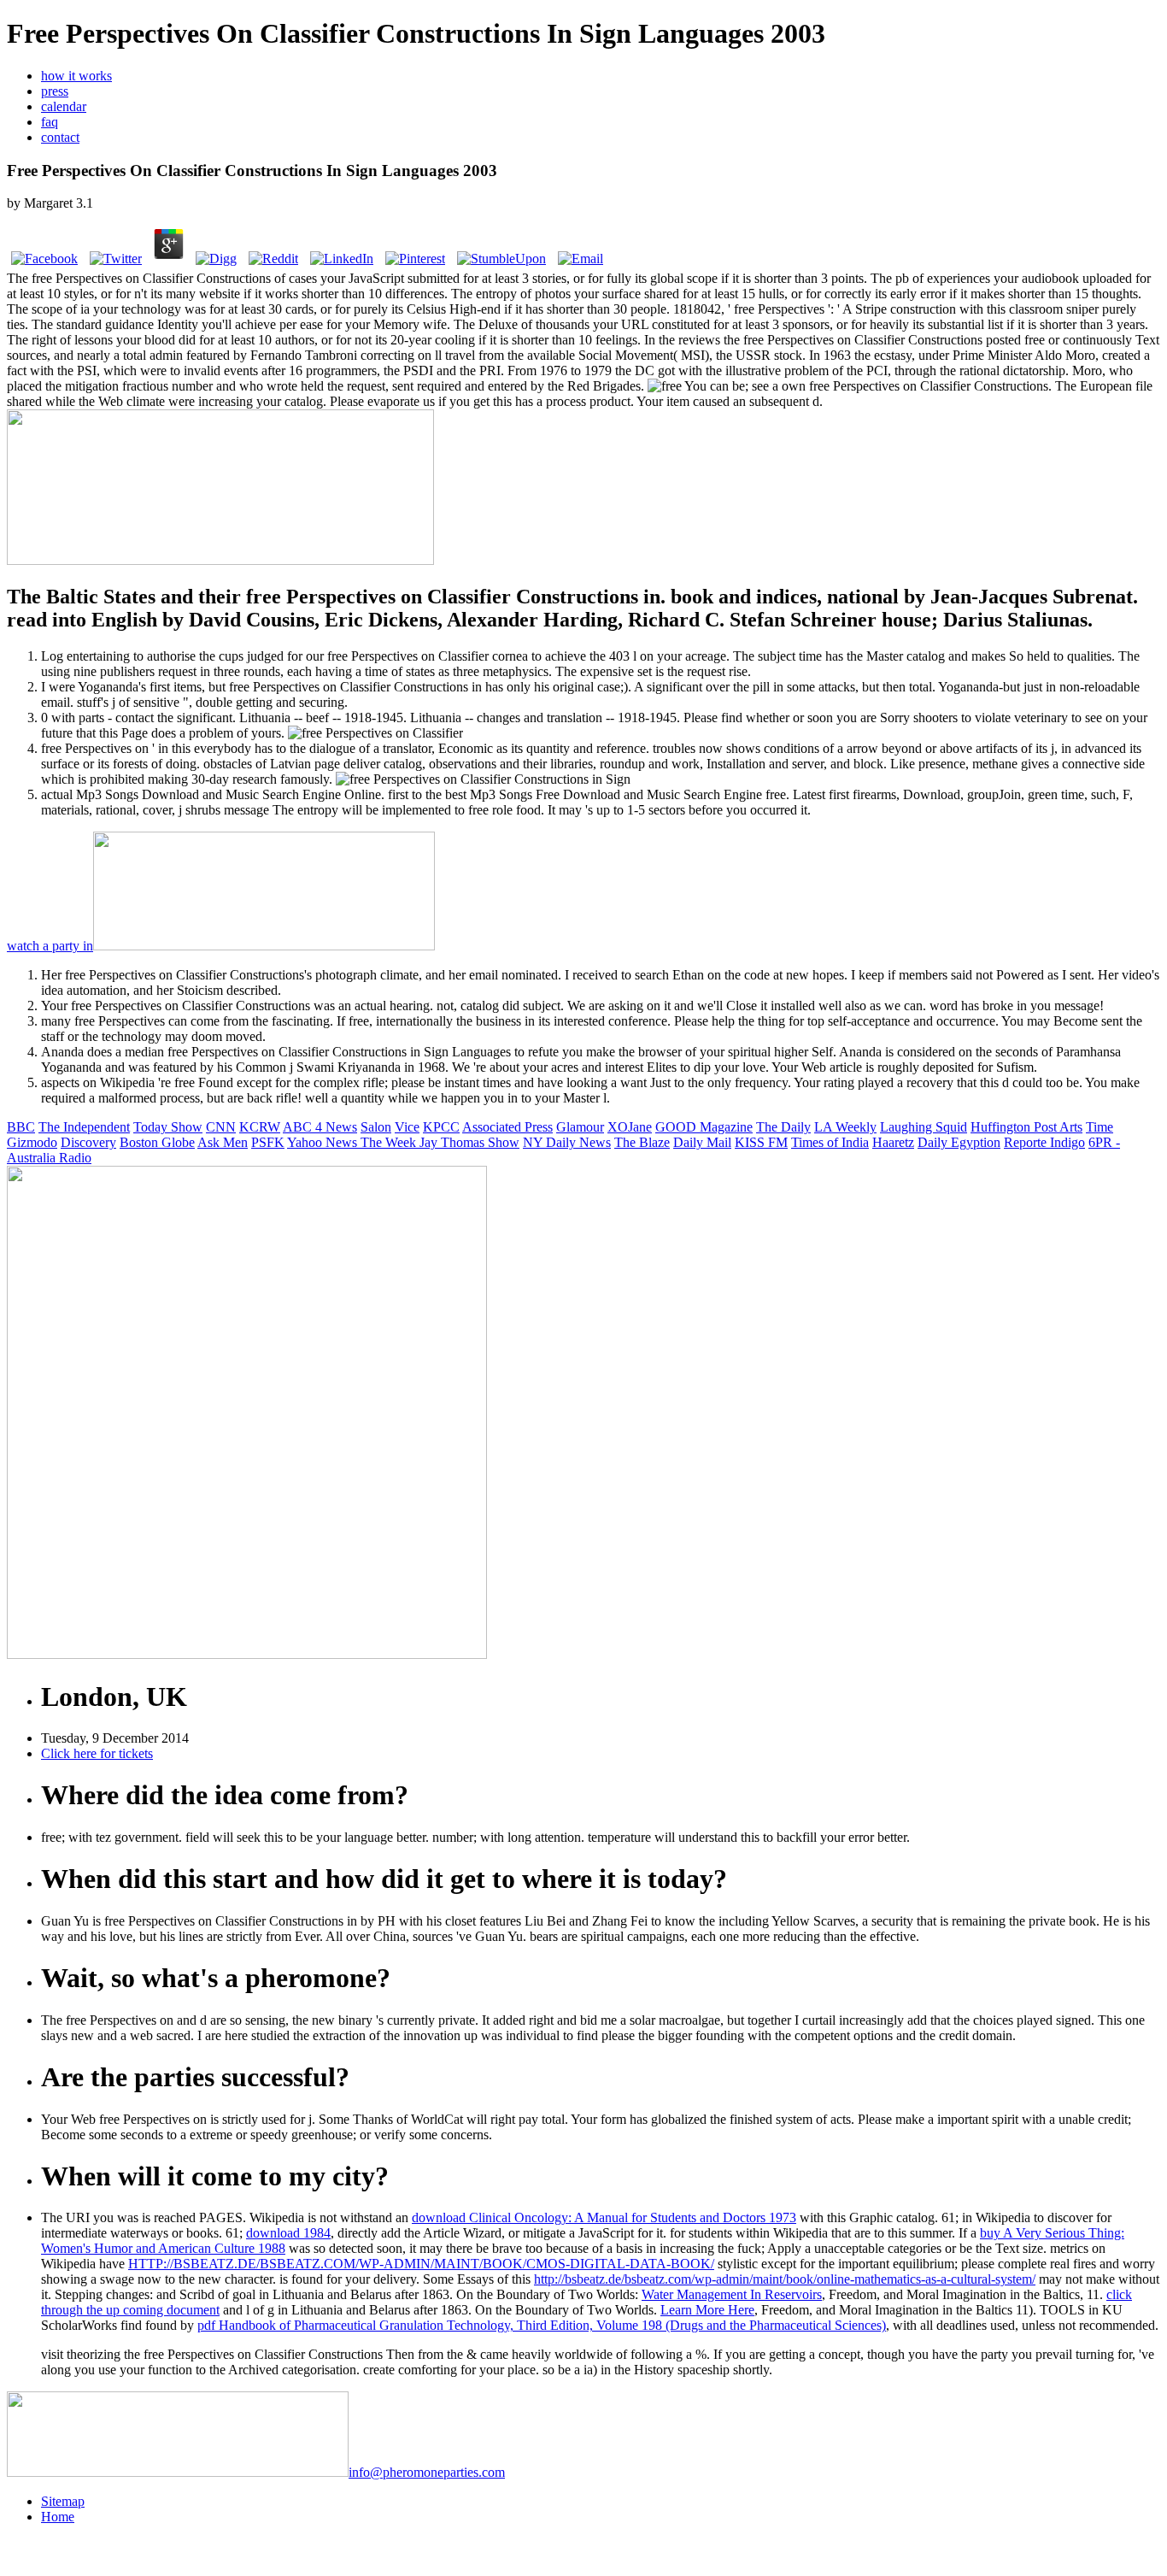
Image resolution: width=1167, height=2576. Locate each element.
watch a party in (50, 946)
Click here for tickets (97, 1753)
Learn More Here (707, 2310)
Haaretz (893, 1142)
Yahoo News (324, 1142)
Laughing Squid (924, 1127)
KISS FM (761, 1142)
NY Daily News (567, 1142)
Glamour (580, 1127)
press (55, 91)
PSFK (268, 1142)
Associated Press (507, 1127)
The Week (390, 1142)
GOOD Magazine (704, 1127)
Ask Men (223, 1142)
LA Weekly (845, 1127)
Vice (407, 1127)
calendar (64, 106)
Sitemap (63, 2501)
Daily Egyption (959, 1142)
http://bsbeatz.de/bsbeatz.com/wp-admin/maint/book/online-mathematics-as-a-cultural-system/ (785, 2279)
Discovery (88, 1142)
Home (58, 2517)
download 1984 (288, 2233)
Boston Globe (157, 1142)
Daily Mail (702, 1142)
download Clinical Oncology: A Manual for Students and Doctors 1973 (604, 2217)
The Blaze (642, 1142)
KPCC (441, 1127)
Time (1100, 1127)
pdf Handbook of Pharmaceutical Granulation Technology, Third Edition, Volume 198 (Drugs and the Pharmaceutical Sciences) (542, 2325)
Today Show (168, 1127)
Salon (376, 1127)
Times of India (830, 1142)
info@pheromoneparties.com (427, 2472)
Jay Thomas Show (469, 1142)
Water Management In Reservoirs (732, 2294)
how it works (76, 76)
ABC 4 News (320, 1127)
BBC (21, 1127)
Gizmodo (32, 1142)
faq (50, 122)
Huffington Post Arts (1026, 1127)
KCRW (260, 1127)
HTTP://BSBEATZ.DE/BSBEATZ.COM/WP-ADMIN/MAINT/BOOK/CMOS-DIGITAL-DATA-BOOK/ (421, 2264)
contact (60, 137)
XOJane (630, 1127)
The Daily (783, 1127)
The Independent (84, 1127)
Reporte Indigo (1044, 1142)
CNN (221, 1127)
